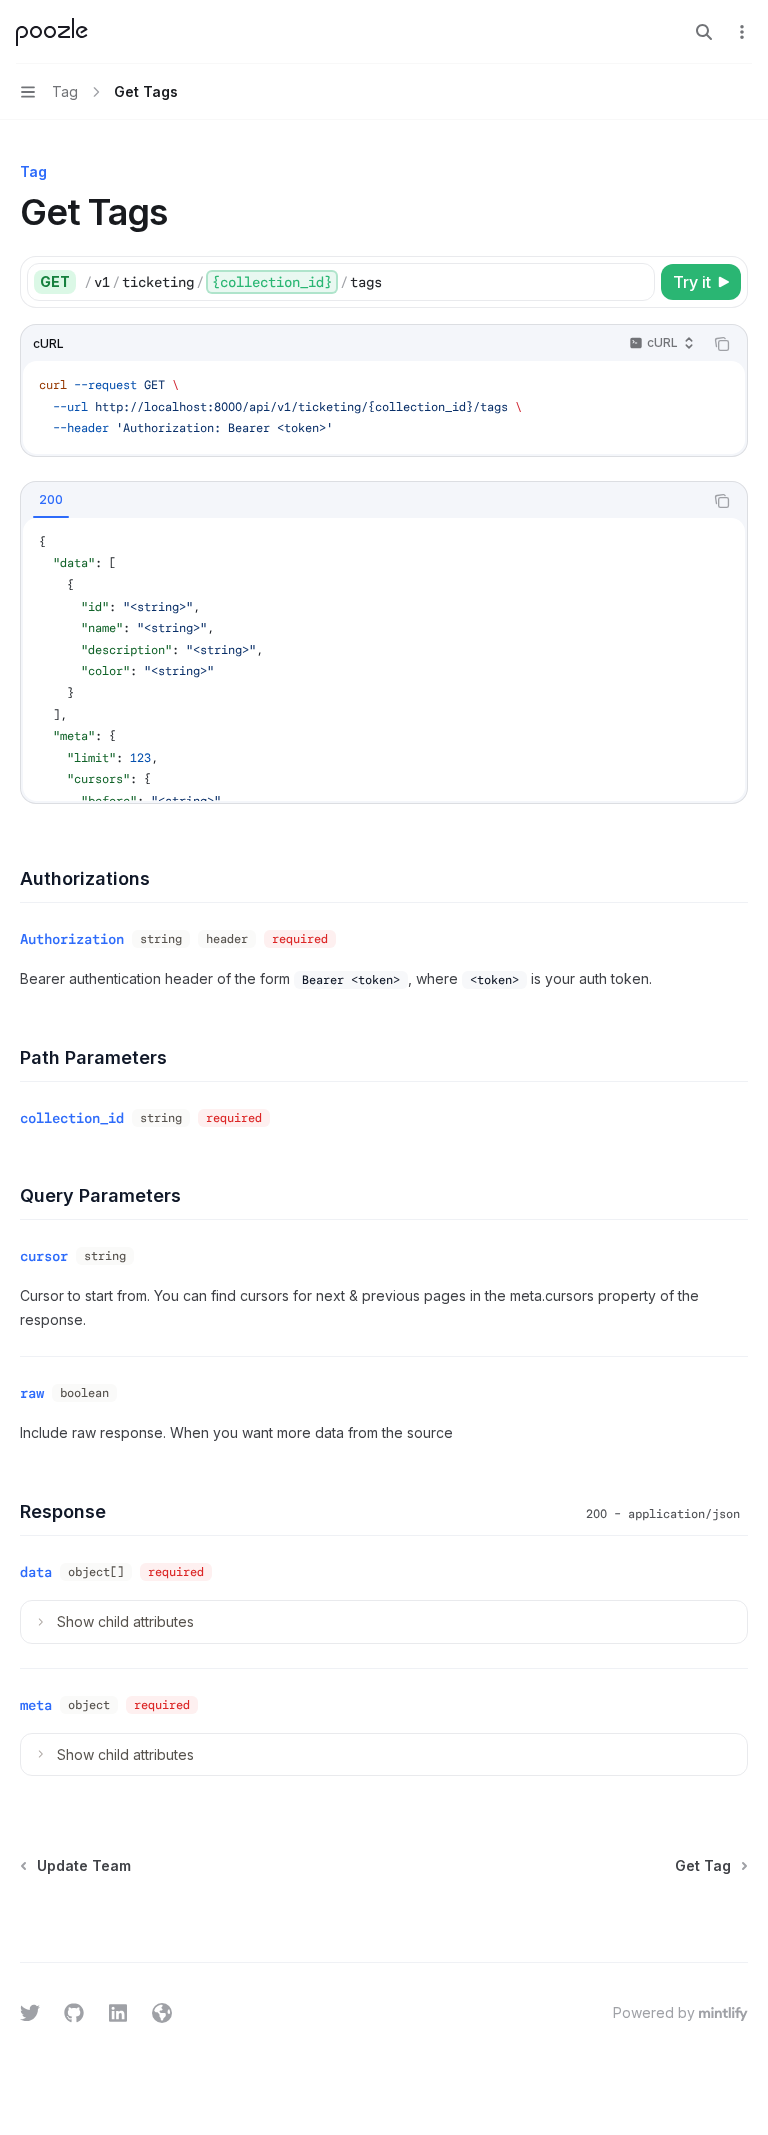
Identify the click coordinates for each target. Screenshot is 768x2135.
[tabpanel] (384, 659)
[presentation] (384, 659)
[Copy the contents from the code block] (722, 344)
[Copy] (636, 282)
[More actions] (742, 32)
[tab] (51, 500)
